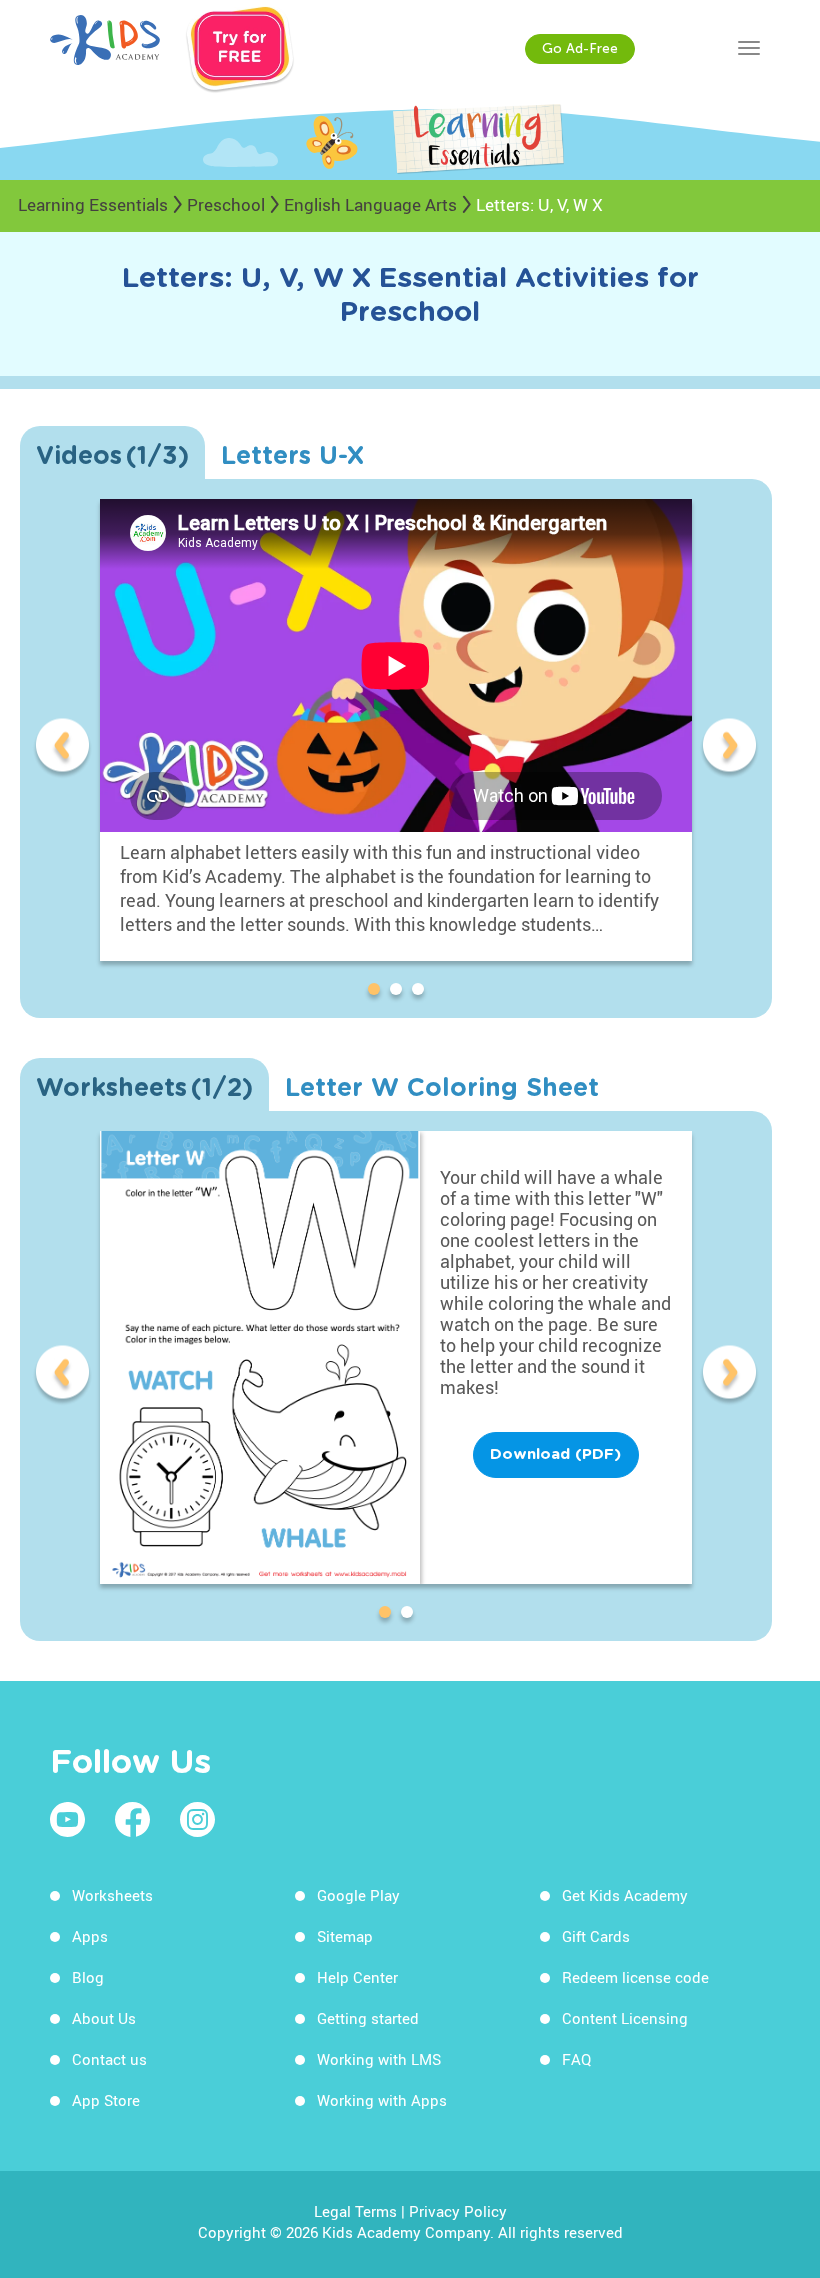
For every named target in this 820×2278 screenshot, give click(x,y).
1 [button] (378, 993)
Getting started (368, 2018)
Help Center (357, 1977)
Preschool (226, 204)
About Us (104, 2018)
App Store (106, 2100)
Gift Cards (596, 1936)
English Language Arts (370, 204)
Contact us (109, 2059)
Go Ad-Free (580, 48)
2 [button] (400, 993)
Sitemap (345, 1936)
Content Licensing (625, 2018)
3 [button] (422, 993)
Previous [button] (62, 748)
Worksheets (112, 1895)
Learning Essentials (93, 204)
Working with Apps (382, 2100)
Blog (88, 1977)
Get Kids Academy (625, 1895)
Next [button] (729, 748)
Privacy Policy (458, 2211)
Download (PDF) (555, 1454)
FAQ (576, 2059)
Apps (90, 1936)
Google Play (358, 1895)
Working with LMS (379, 2059)
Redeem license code (635, 1977)
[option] (396, 748)
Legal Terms (355, 2211)
